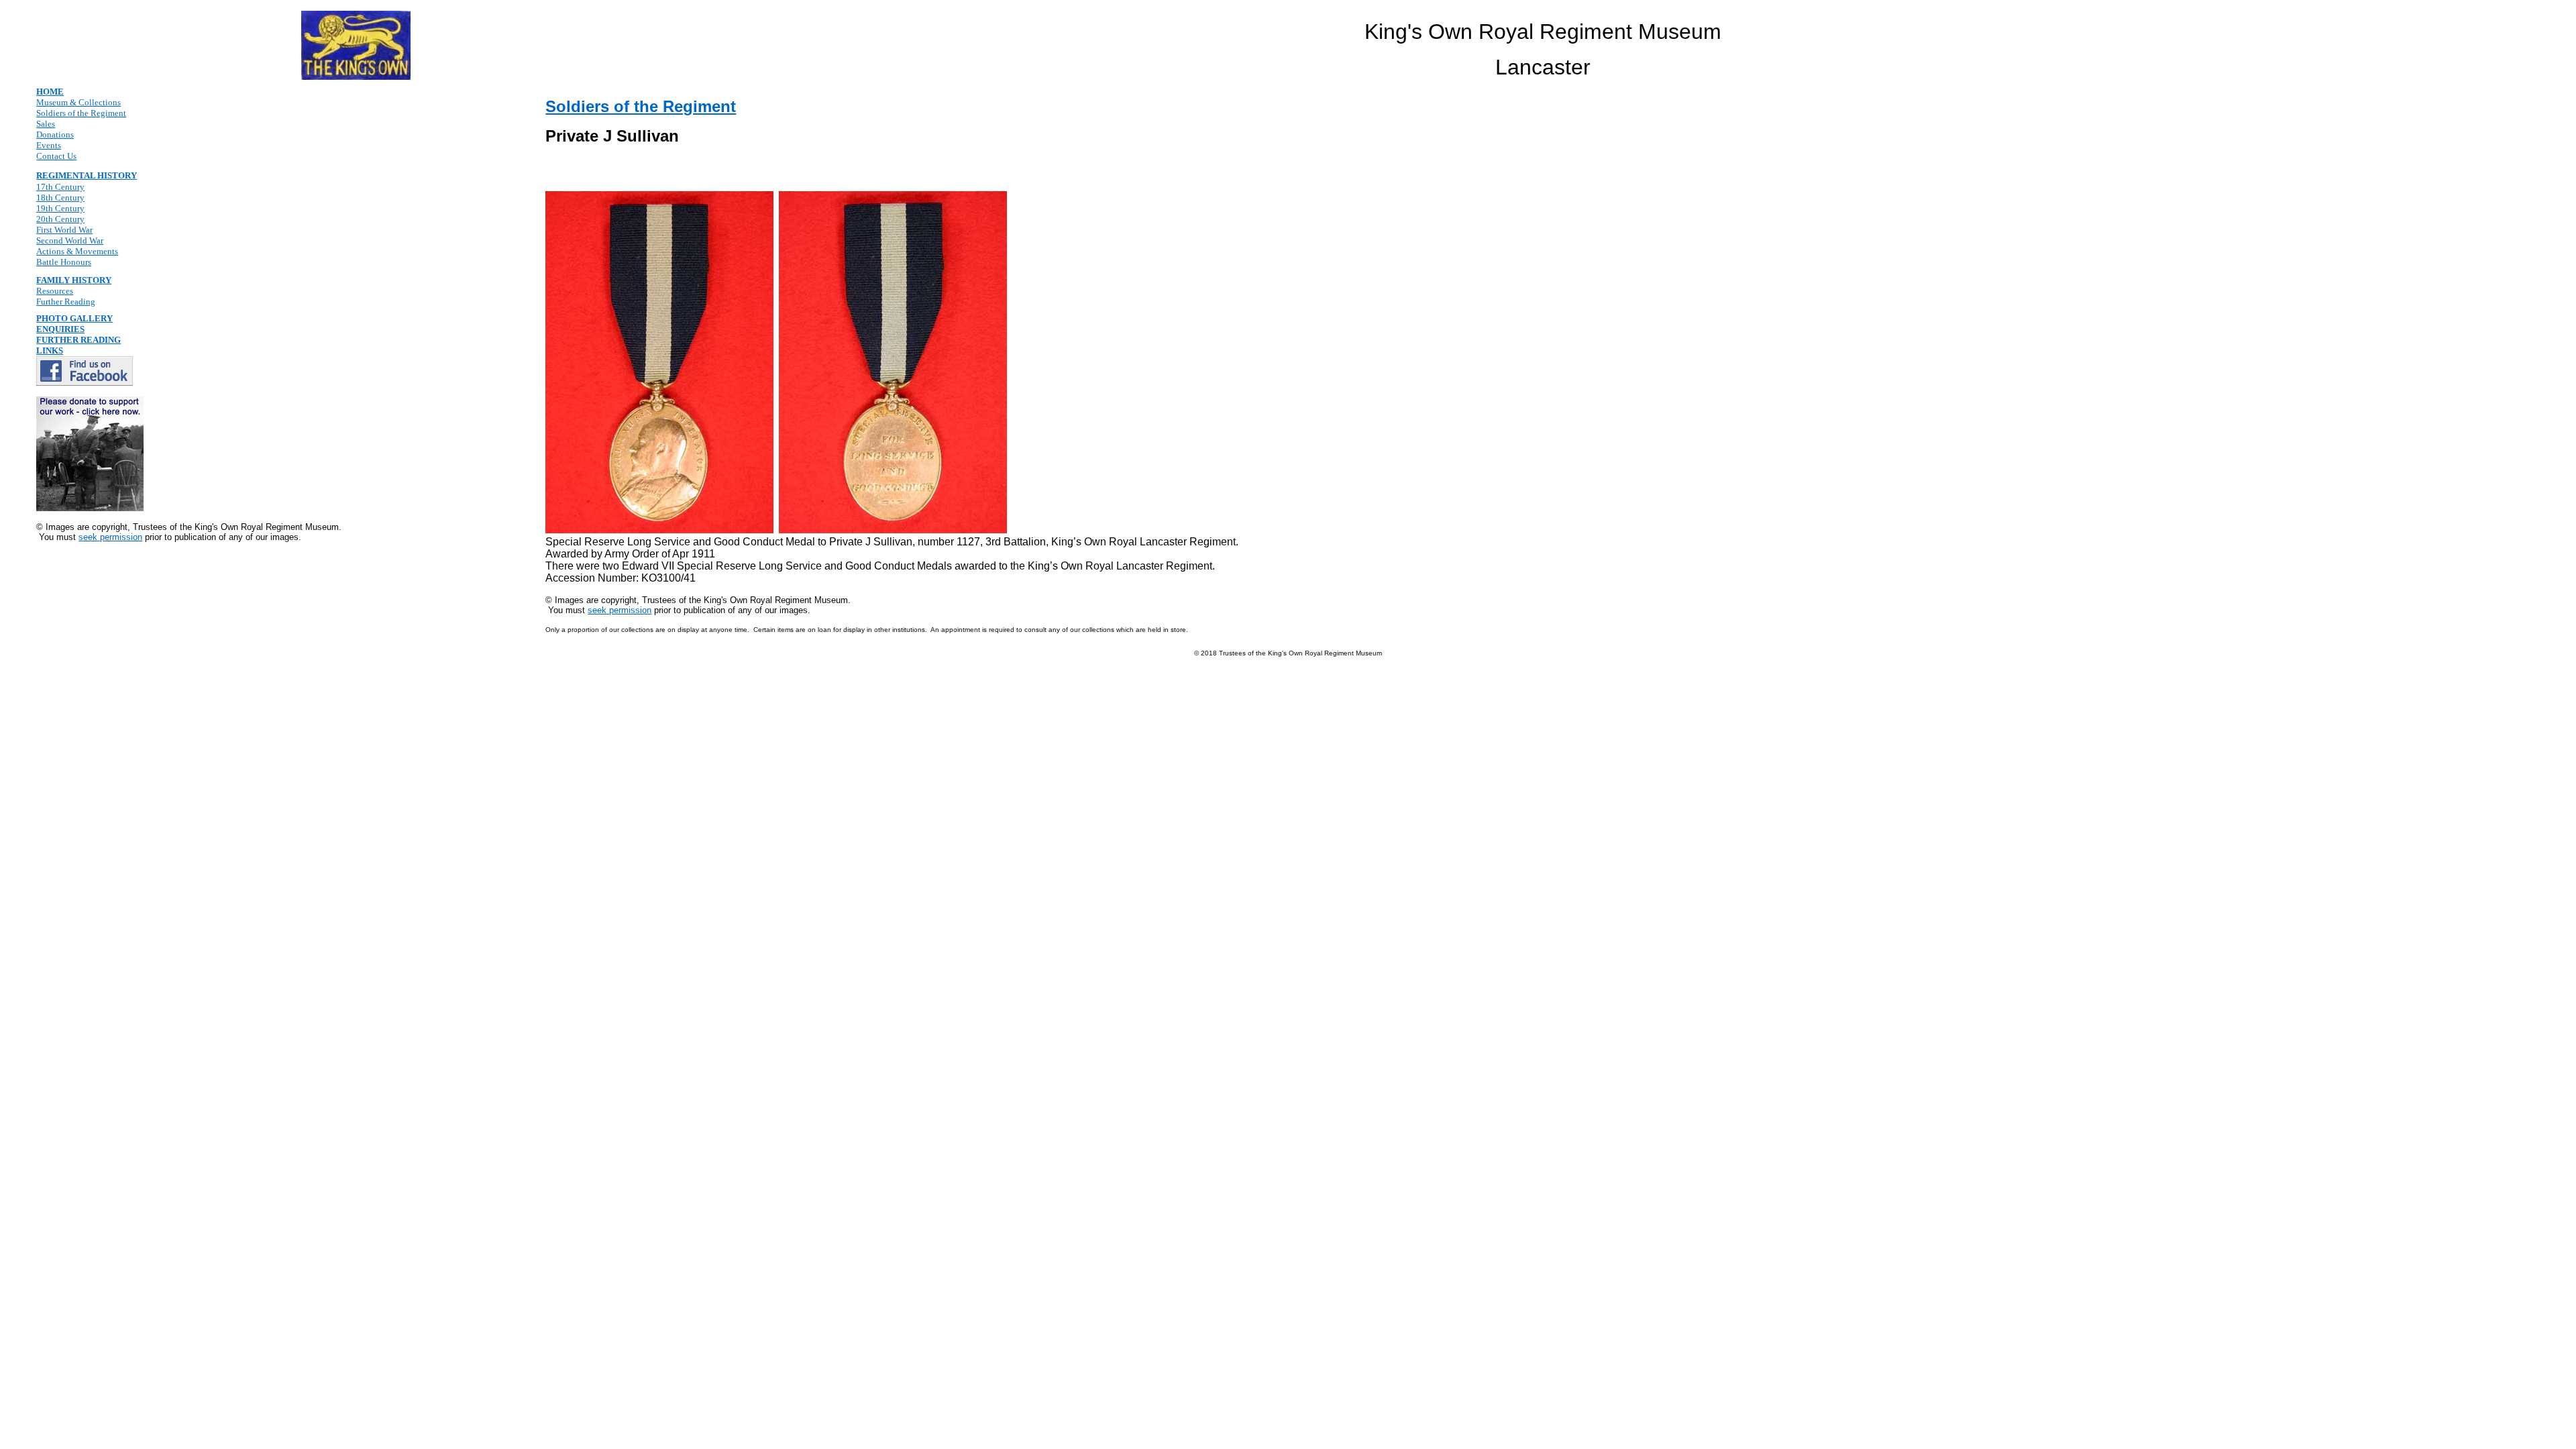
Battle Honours (64, 262)
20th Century (60, 219)
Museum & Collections (78, 102)
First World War (64, 230)
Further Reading (66, 302)
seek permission (110, 537)
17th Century (60, 187)
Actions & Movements (77, 251)
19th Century (60, 208)
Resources (55, 291)
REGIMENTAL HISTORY (87, 175)
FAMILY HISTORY (74, 280)
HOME (50, 92)
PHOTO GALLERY (74, 318)
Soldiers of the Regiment (81, 113)
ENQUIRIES (60, 329)
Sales (46, 124)
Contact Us (56, 156)
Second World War (70, 240)
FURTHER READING (78, 340)
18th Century (60, 198)
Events (49, 145)
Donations (55, 135)
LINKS (50, 351)
